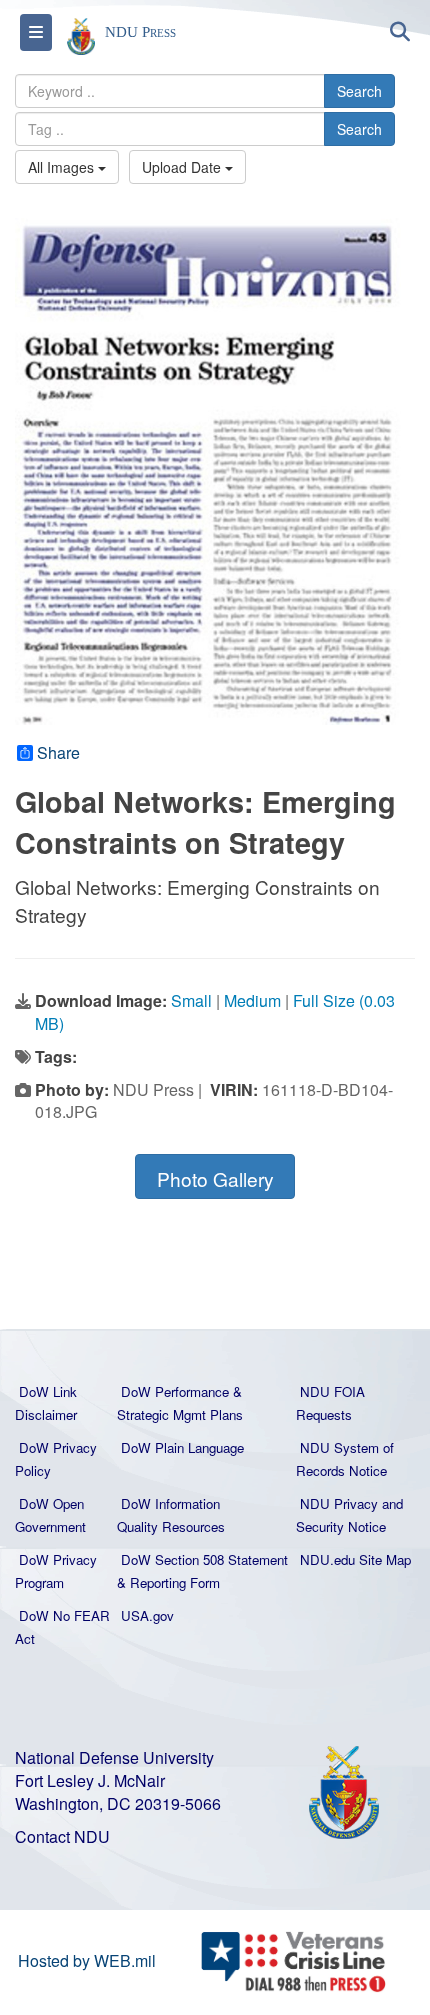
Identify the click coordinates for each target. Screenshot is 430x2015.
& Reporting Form (168, 1582)
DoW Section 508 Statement (204, 1559)
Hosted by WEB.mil (87, 1960)
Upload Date (183, 167)
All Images (63, 167)
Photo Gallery (215, 1178)
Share (58, 753)
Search (359, 91)
